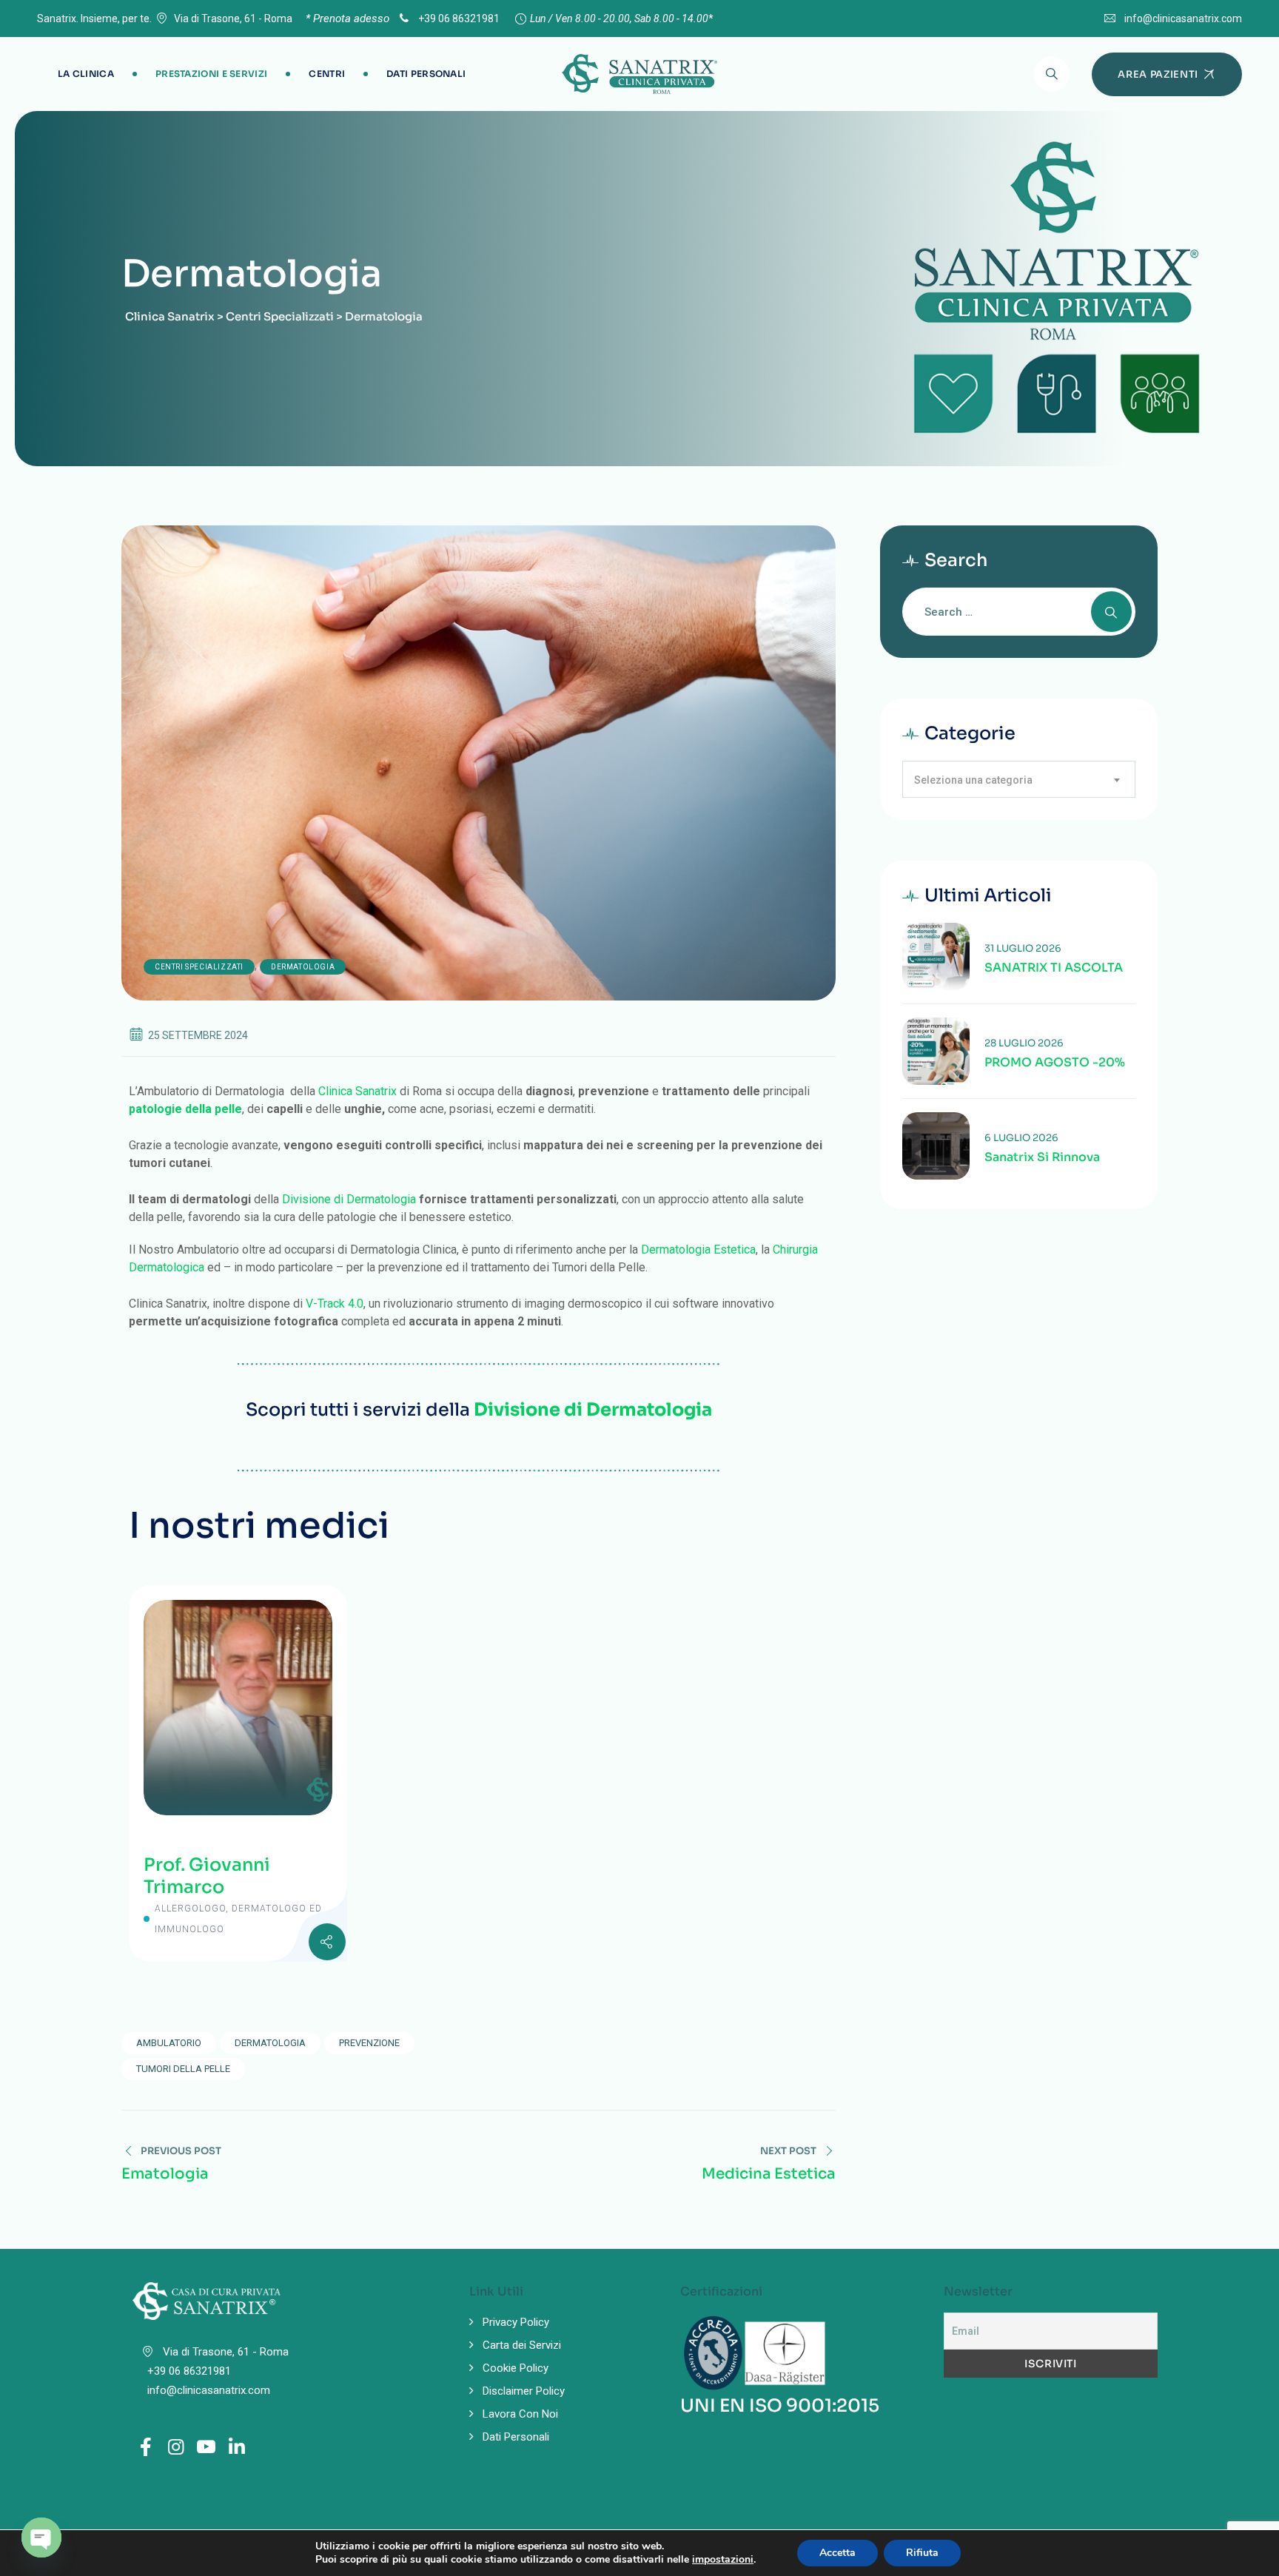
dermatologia (270, 2043)
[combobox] (1019, 779)
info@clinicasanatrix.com (1183, 19)
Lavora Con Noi (520, 2414)
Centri (327, 74)
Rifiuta (922, 2553)
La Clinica (86, 74)
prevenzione (369, 2043)
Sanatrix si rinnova (1042, 1157)
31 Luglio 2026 (1023, 948)
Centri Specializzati (199, 967)
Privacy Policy (516, 2322)
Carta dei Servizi (522, 2345)
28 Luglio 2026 (1024, 1043)
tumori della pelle (183, 2069)
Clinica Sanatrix (357, 1091)
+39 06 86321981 (458, 19)
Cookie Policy (516, 2368)
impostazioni (723, 2560)
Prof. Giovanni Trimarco (207, 1876)
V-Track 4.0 (335, 1304)
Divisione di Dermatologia (349, 1199)
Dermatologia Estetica (698, 1250)
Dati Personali (426, 74)
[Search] (1052, 74)
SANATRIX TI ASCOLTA (1054, 968)
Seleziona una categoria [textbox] (973, 780)
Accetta (837, 2553)
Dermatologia (303, 967)
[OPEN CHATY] (41, 2538)
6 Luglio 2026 (1021, 1138)
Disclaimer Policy (524, 2391)
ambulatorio (169, 2043)
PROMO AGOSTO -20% (1055, 1063)
